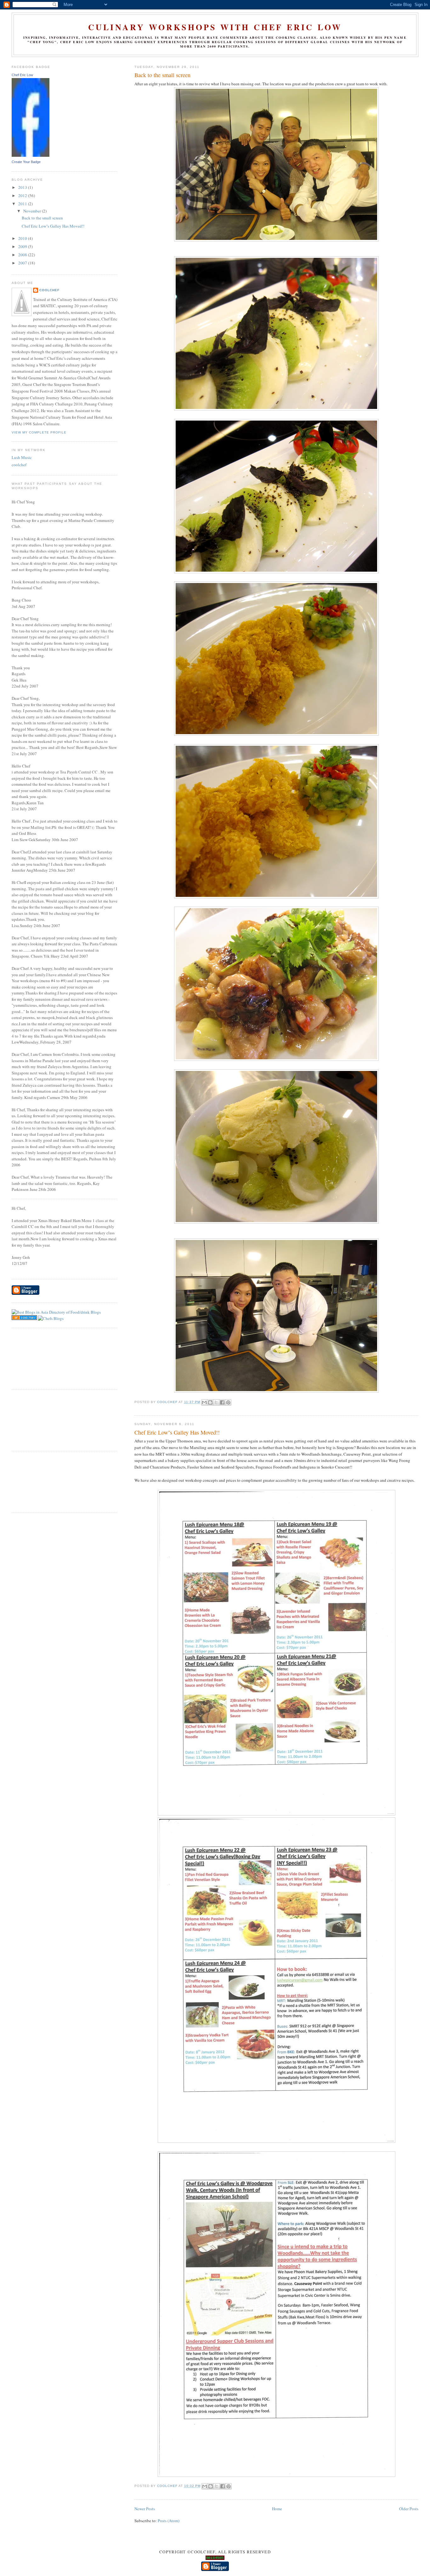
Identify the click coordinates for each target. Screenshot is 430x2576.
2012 (23, 195)
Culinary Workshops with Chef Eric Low (215, 27)
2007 (23, 263)
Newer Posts (145, 2509)
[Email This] (204, 1402)
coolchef (19, 465)
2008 (23, 255)
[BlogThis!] (210, 1402)
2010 (23, 238)
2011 (23, 204)
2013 (23, 187)
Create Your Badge (26, 162)
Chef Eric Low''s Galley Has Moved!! (177, 1432)
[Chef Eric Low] (31, 155)
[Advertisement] (40, 1358)
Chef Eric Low (22, 75)
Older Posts (409, 2509)
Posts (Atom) (169, 2521)
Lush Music (22, 457)
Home (277, 2509)
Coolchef (49, 290)
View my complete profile (39, 432)
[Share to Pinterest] (228, 1402)
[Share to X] (216, 1402)
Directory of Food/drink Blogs (75, 1312)
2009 (23, 246)
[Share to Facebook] (222, 1402)
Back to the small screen (162, 75)
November (33, 211)
